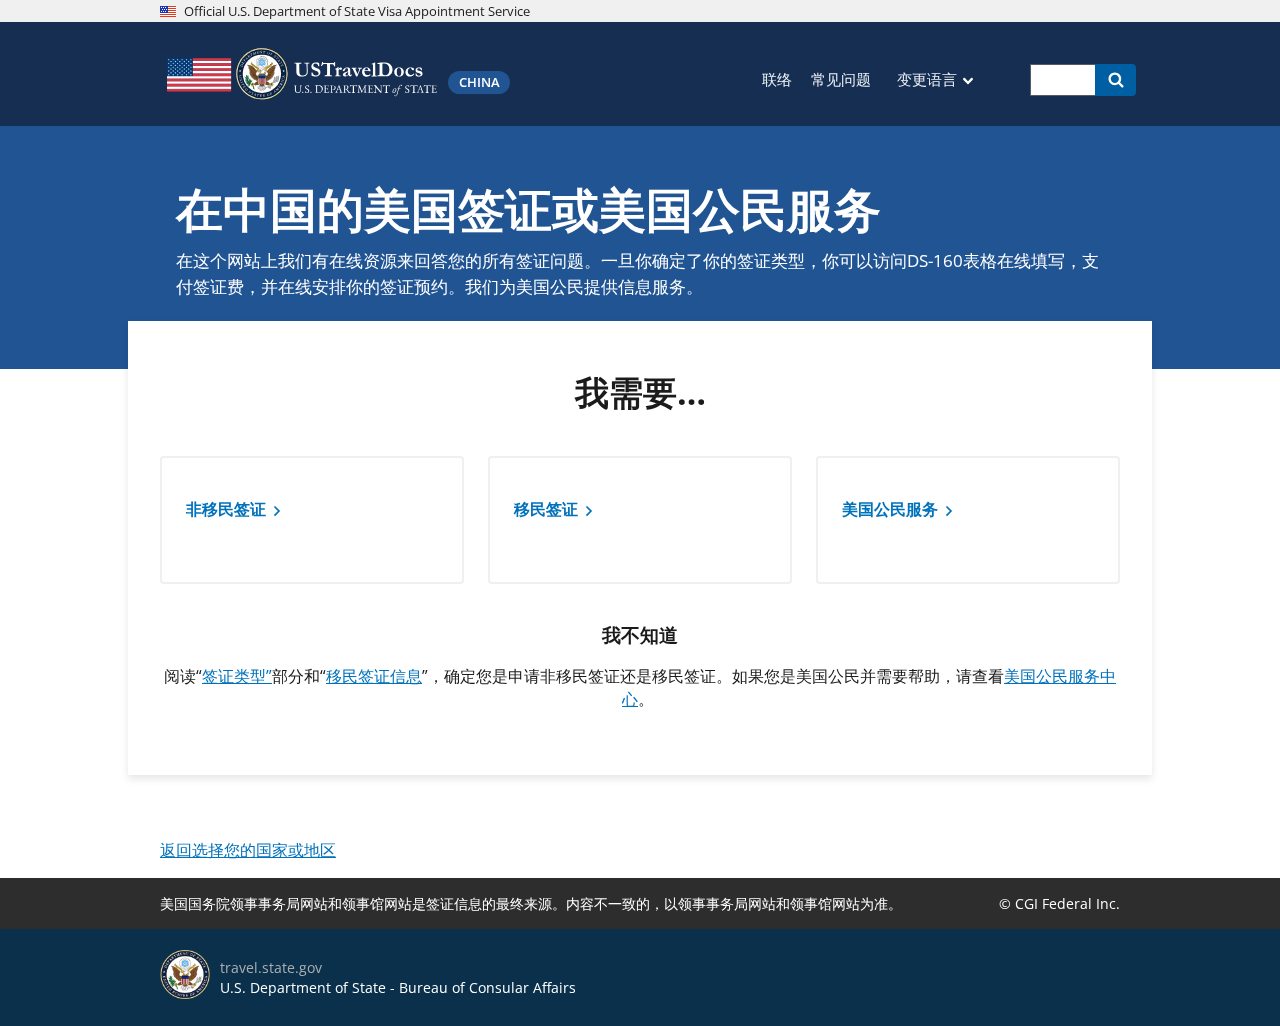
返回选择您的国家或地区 (248, 850)
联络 (777, 79)
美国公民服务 (890, 509)
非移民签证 (226, 509)
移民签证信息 (374, 676)
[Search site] (1115, 80)
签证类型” (237, 676)
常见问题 (841, 79)
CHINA (479, 82)
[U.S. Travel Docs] (300, 74)
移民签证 (546, 509)
